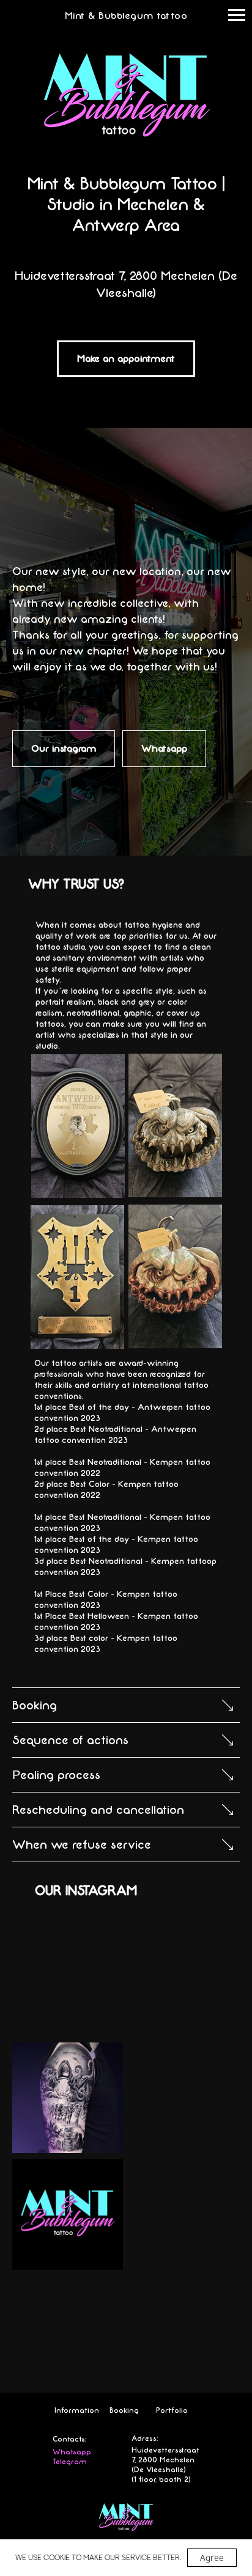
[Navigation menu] (237, 15)
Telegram (70, 2462)
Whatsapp (72, 2452)
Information (77, 2410)
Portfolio (172, 2410)
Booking (124, 2410)
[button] (126, 359)
